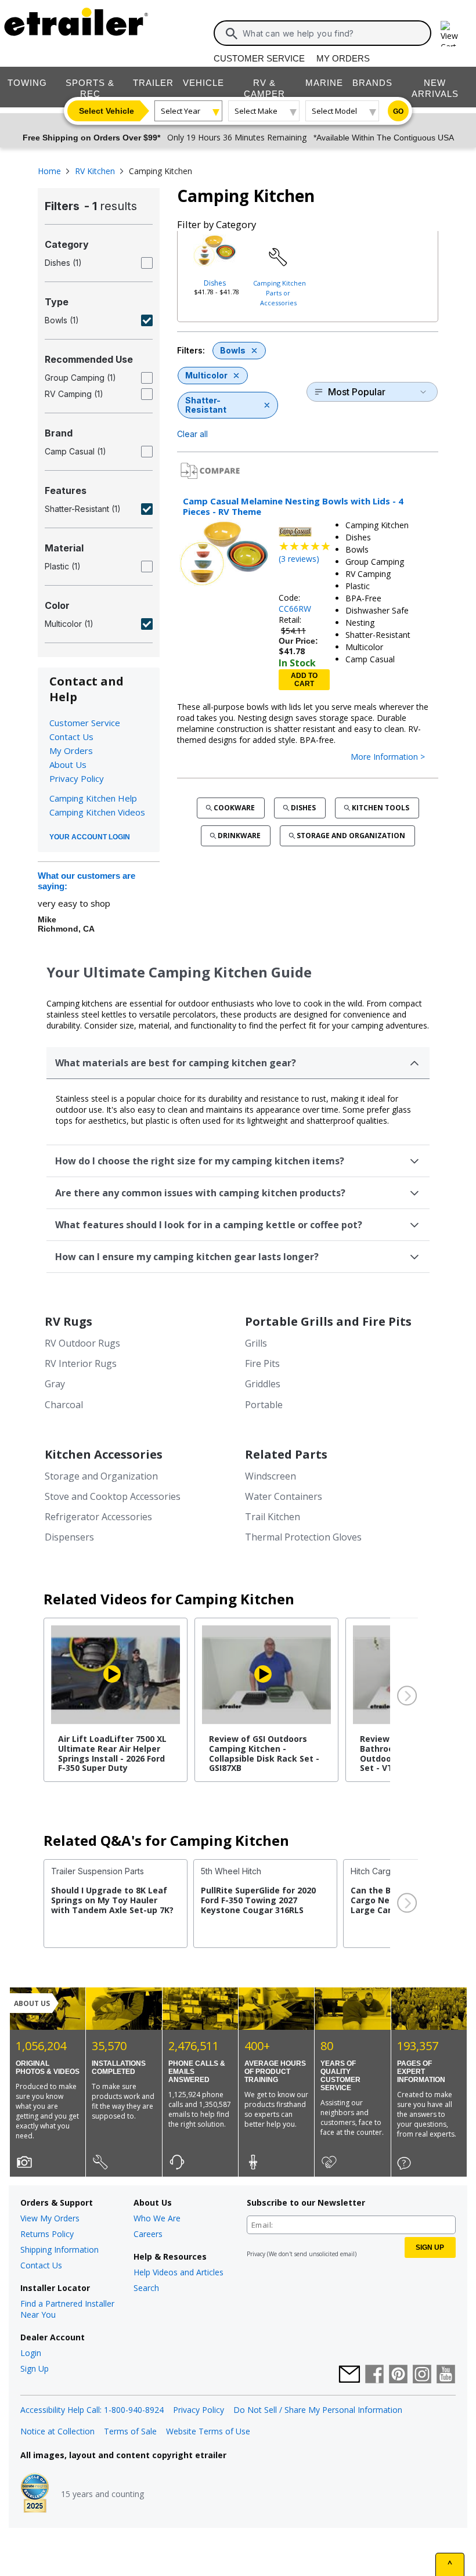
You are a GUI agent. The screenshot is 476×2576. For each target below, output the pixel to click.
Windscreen (271, 1476)
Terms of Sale (130, 2431)
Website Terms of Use (208, 2431)
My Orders (343, 58)
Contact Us (71, 737)
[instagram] (422, 2375)
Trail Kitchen (273, 1517)
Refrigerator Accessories (98, 1517)
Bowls (233, 350)
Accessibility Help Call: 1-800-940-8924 (92, 2410)
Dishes (215, 283)
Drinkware (239, 836)
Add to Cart (304, 680)
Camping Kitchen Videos (97, 812)
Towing (27, 83)
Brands (372, 83)
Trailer (153, 83)
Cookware (234, 808)
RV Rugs (68, 1321)
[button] (406, 1696)
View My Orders (50, 2218)
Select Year (181, 111)
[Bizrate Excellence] (35, 2494)
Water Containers (284, 1496)
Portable (264, 1405)
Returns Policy (47, 2234)
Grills (256, 1343)
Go (398, 111)
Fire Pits (262, 1363)
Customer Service (259, 58)
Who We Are (157, 2218)
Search (146, 2288)
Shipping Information (59, 2250)
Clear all (192, 434)
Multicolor (206, 375)
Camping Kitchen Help (93, 798)
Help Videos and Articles (178, 2272)
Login (31, 2353)
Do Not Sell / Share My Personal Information (318, 2410)
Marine (324, 83)
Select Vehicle (107, 111)
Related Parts (286, 1454)
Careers (148, 2234)
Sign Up (35, 2368)
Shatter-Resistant (206, 405)
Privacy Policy (77, 778)
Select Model (334, 111)
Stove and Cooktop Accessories (113, 1496)
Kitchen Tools (381, 808)
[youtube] (446, 2375)
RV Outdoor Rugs (82, 1343)
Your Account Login (90, 837)
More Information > (388, 757)
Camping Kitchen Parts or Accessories (280, 293)
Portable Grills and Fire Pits (328, 1321)
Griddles (263, 1384)
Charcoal (64, 1405)
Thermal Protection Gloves (303, 1537)
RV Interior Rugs (81, 1363)
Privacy (256, 2254)
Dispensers (69, 1537)
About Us (68, 764)
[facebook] (374, 2375)
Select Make (256, 111)
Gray (55, 1384)
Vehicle (203, 83)
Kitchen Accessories (104, 1454)
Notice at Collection (57, 2431)
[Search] (232, 34)
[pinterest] (398, 2375)
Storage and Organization (351, 836)
